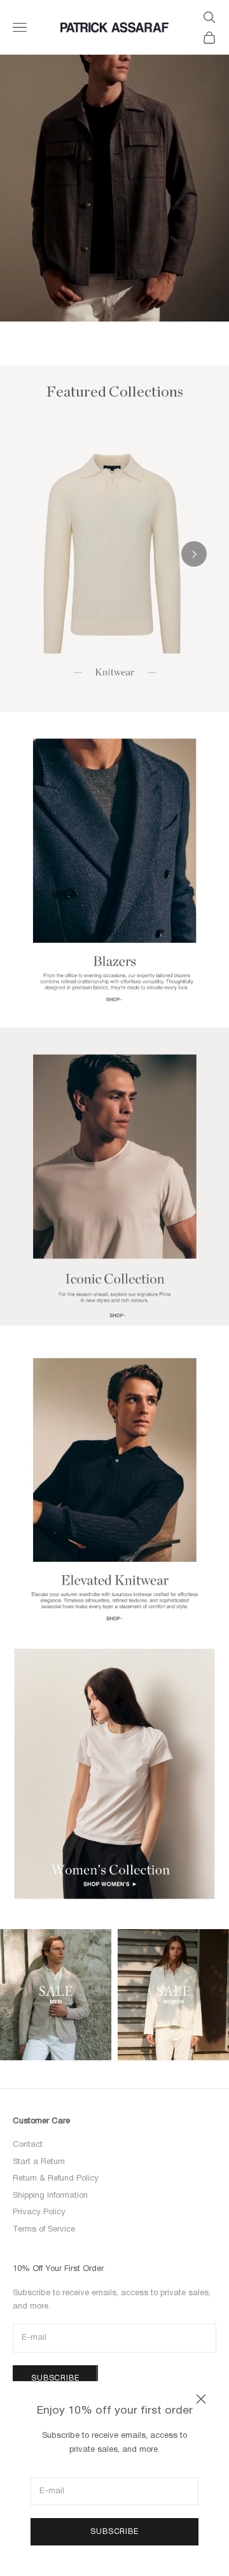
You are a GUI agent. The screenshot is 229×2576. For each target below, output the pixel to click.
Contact (28, 2145)
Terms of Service (44, 2230)
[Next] (194, 554)
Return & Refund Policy (56, 2179)
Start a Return (39, 2162)
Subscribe (114, 2532)
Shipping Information (50, 2196)
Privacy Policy (39, 2212)
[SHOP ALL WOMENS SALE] (173, 1995)
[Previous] (35, 554)
